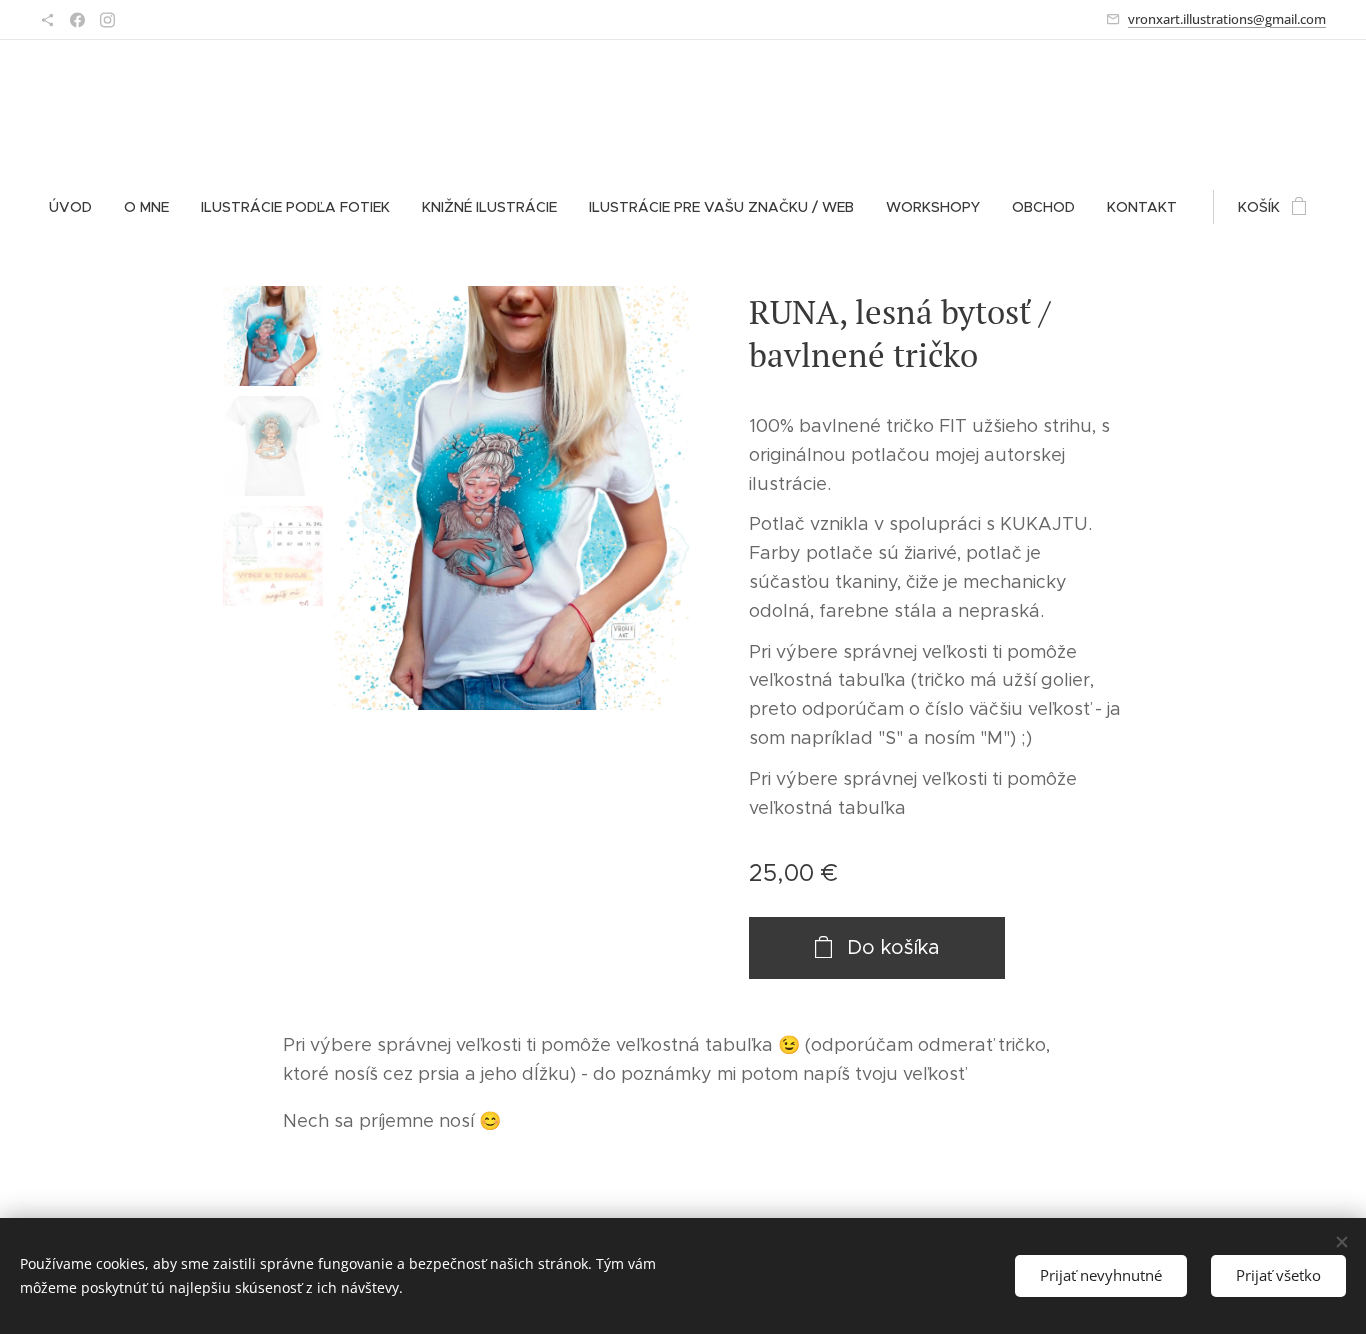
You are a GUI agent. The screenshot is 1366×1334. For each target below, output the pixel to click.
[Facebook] (77, 20)
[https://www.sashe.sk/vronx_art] (47, 20)
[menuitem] (78, 207)
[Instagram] (107, 20)
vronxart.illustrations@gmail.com (1227, 19)
